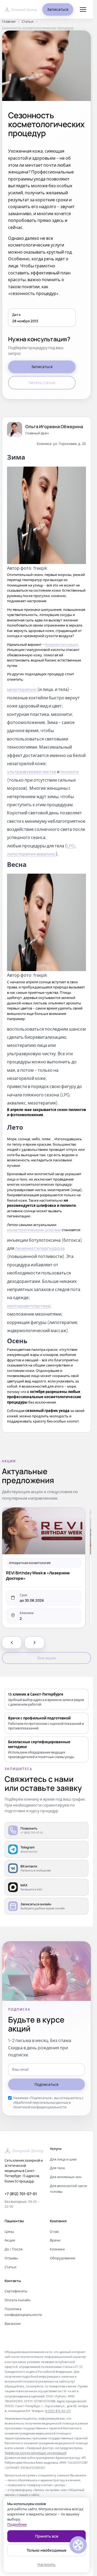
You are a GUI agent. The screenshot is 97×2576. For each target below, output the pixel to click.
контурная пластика (28, 1306)
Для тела (57, 2168)
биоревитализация (61, 644)
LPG (71, 846)
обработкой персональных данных (41, 2103)
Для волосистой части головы (68, 2189)
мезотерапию (22, 689)
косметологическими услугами (34, 1230)
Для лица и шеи (63, 2159)
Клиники (57, 2249)
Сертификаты (16, 2291)
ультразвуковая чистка (32, 772)
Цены (9, 2231)
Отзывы (11, 2258)
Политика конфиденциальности (23, 2312)
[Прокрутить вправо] (34, 1643)
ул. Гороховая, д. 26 (70, 444)
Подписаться (46, 2084)
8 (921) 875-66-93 (58, 2411)
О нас (54, 2231)
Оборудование (63, 2258)
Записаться (58, 9)
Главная (9, 22)
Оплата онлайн (18, 2300)
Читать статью (42, 383)
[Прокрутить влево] (12, 1643)
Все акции (47, 1658)
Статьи (28, 22)
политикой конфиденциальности (40, 2107)
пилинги (70, 772)
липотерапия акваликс (31, 854)
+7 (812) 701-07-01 (21, 2194)
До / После (14, 2249)
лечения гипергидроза (40, 1248)
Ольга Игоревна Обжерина (54, 427)
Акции (10, 2240)
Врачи (55, 2240)
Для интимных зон (66, 2177)
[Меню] (83, 9)
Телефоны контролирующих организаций (36, 2453)
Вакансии (13, 2323)
